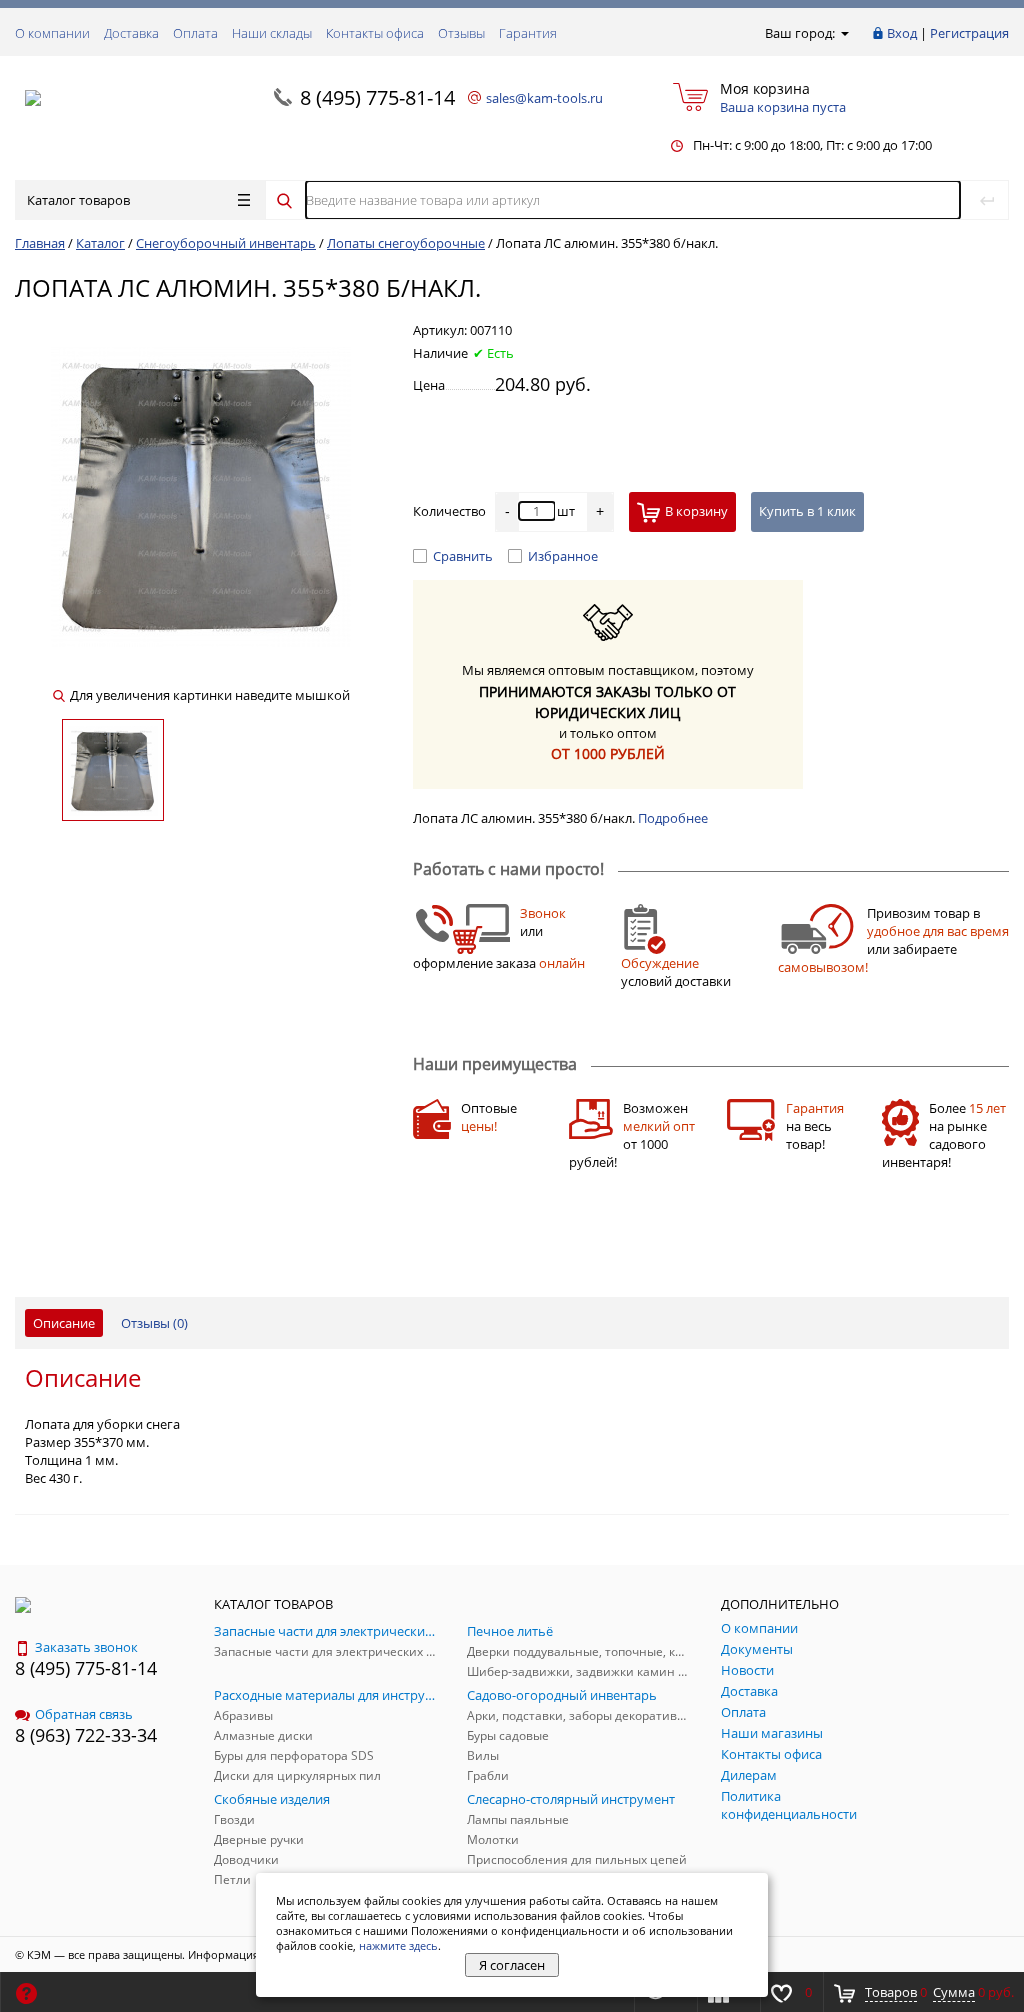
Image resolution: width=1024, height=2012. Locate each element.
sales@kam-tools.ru (544, 98)
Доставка (131, 33)
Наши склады (272, 33)
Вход (902, 33)
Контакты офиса (375, 33)
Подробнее (673, 818)
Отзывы (461, 33)
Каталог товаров (78, 200)
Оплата (195, 33)
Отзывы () (154, 1323)
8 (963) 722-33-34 (86, 1735)
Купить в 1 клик (807, 511)
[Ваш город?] (843, 33)
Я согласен (512, 1965)
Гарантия (528, 33)
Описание (64, 1323)
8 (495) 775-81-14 (377, 97)
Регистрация (969, 33)
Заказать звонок (86, 1647)
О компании (52, 33)
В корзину (696, 511)
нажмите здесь (398, 1945)
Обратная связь (84, 1714)
